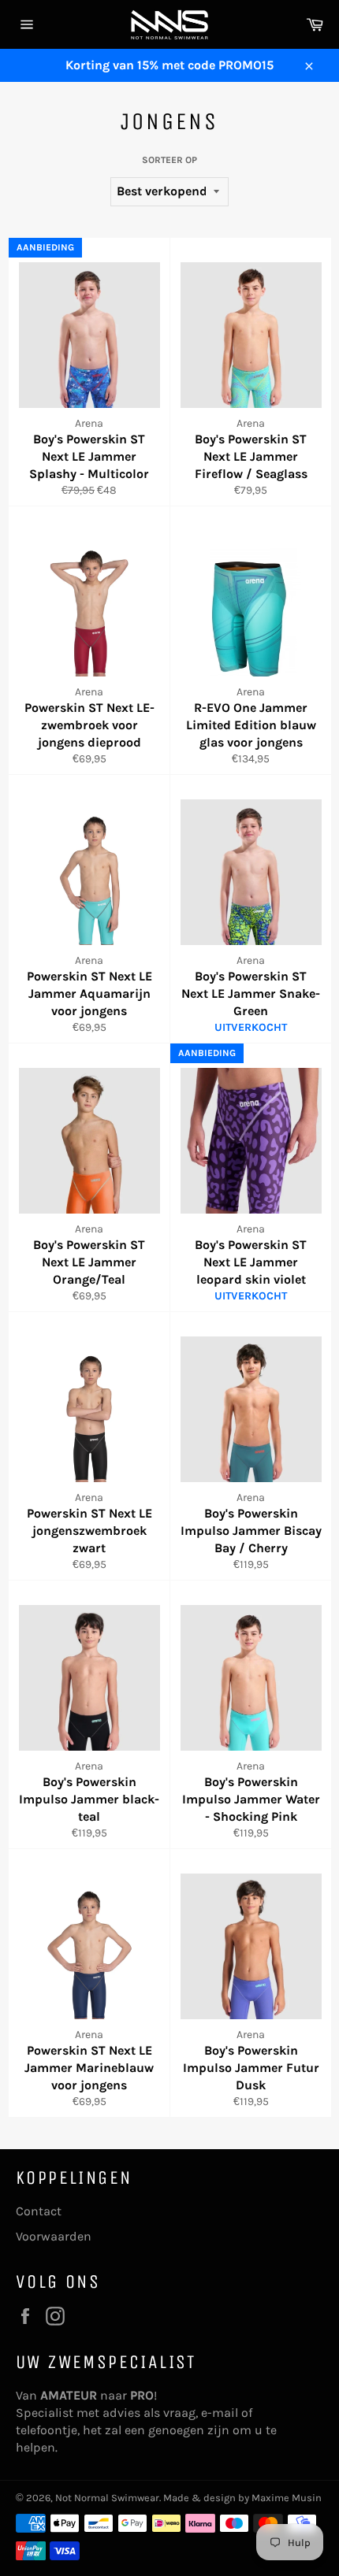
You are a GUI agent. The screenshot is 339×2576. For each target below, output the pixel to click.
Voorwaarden (54, 2236)
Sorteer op (169, 160)
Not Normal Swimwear (107, 2498)
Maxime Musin (287, 2498)
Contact (39, 2211)
